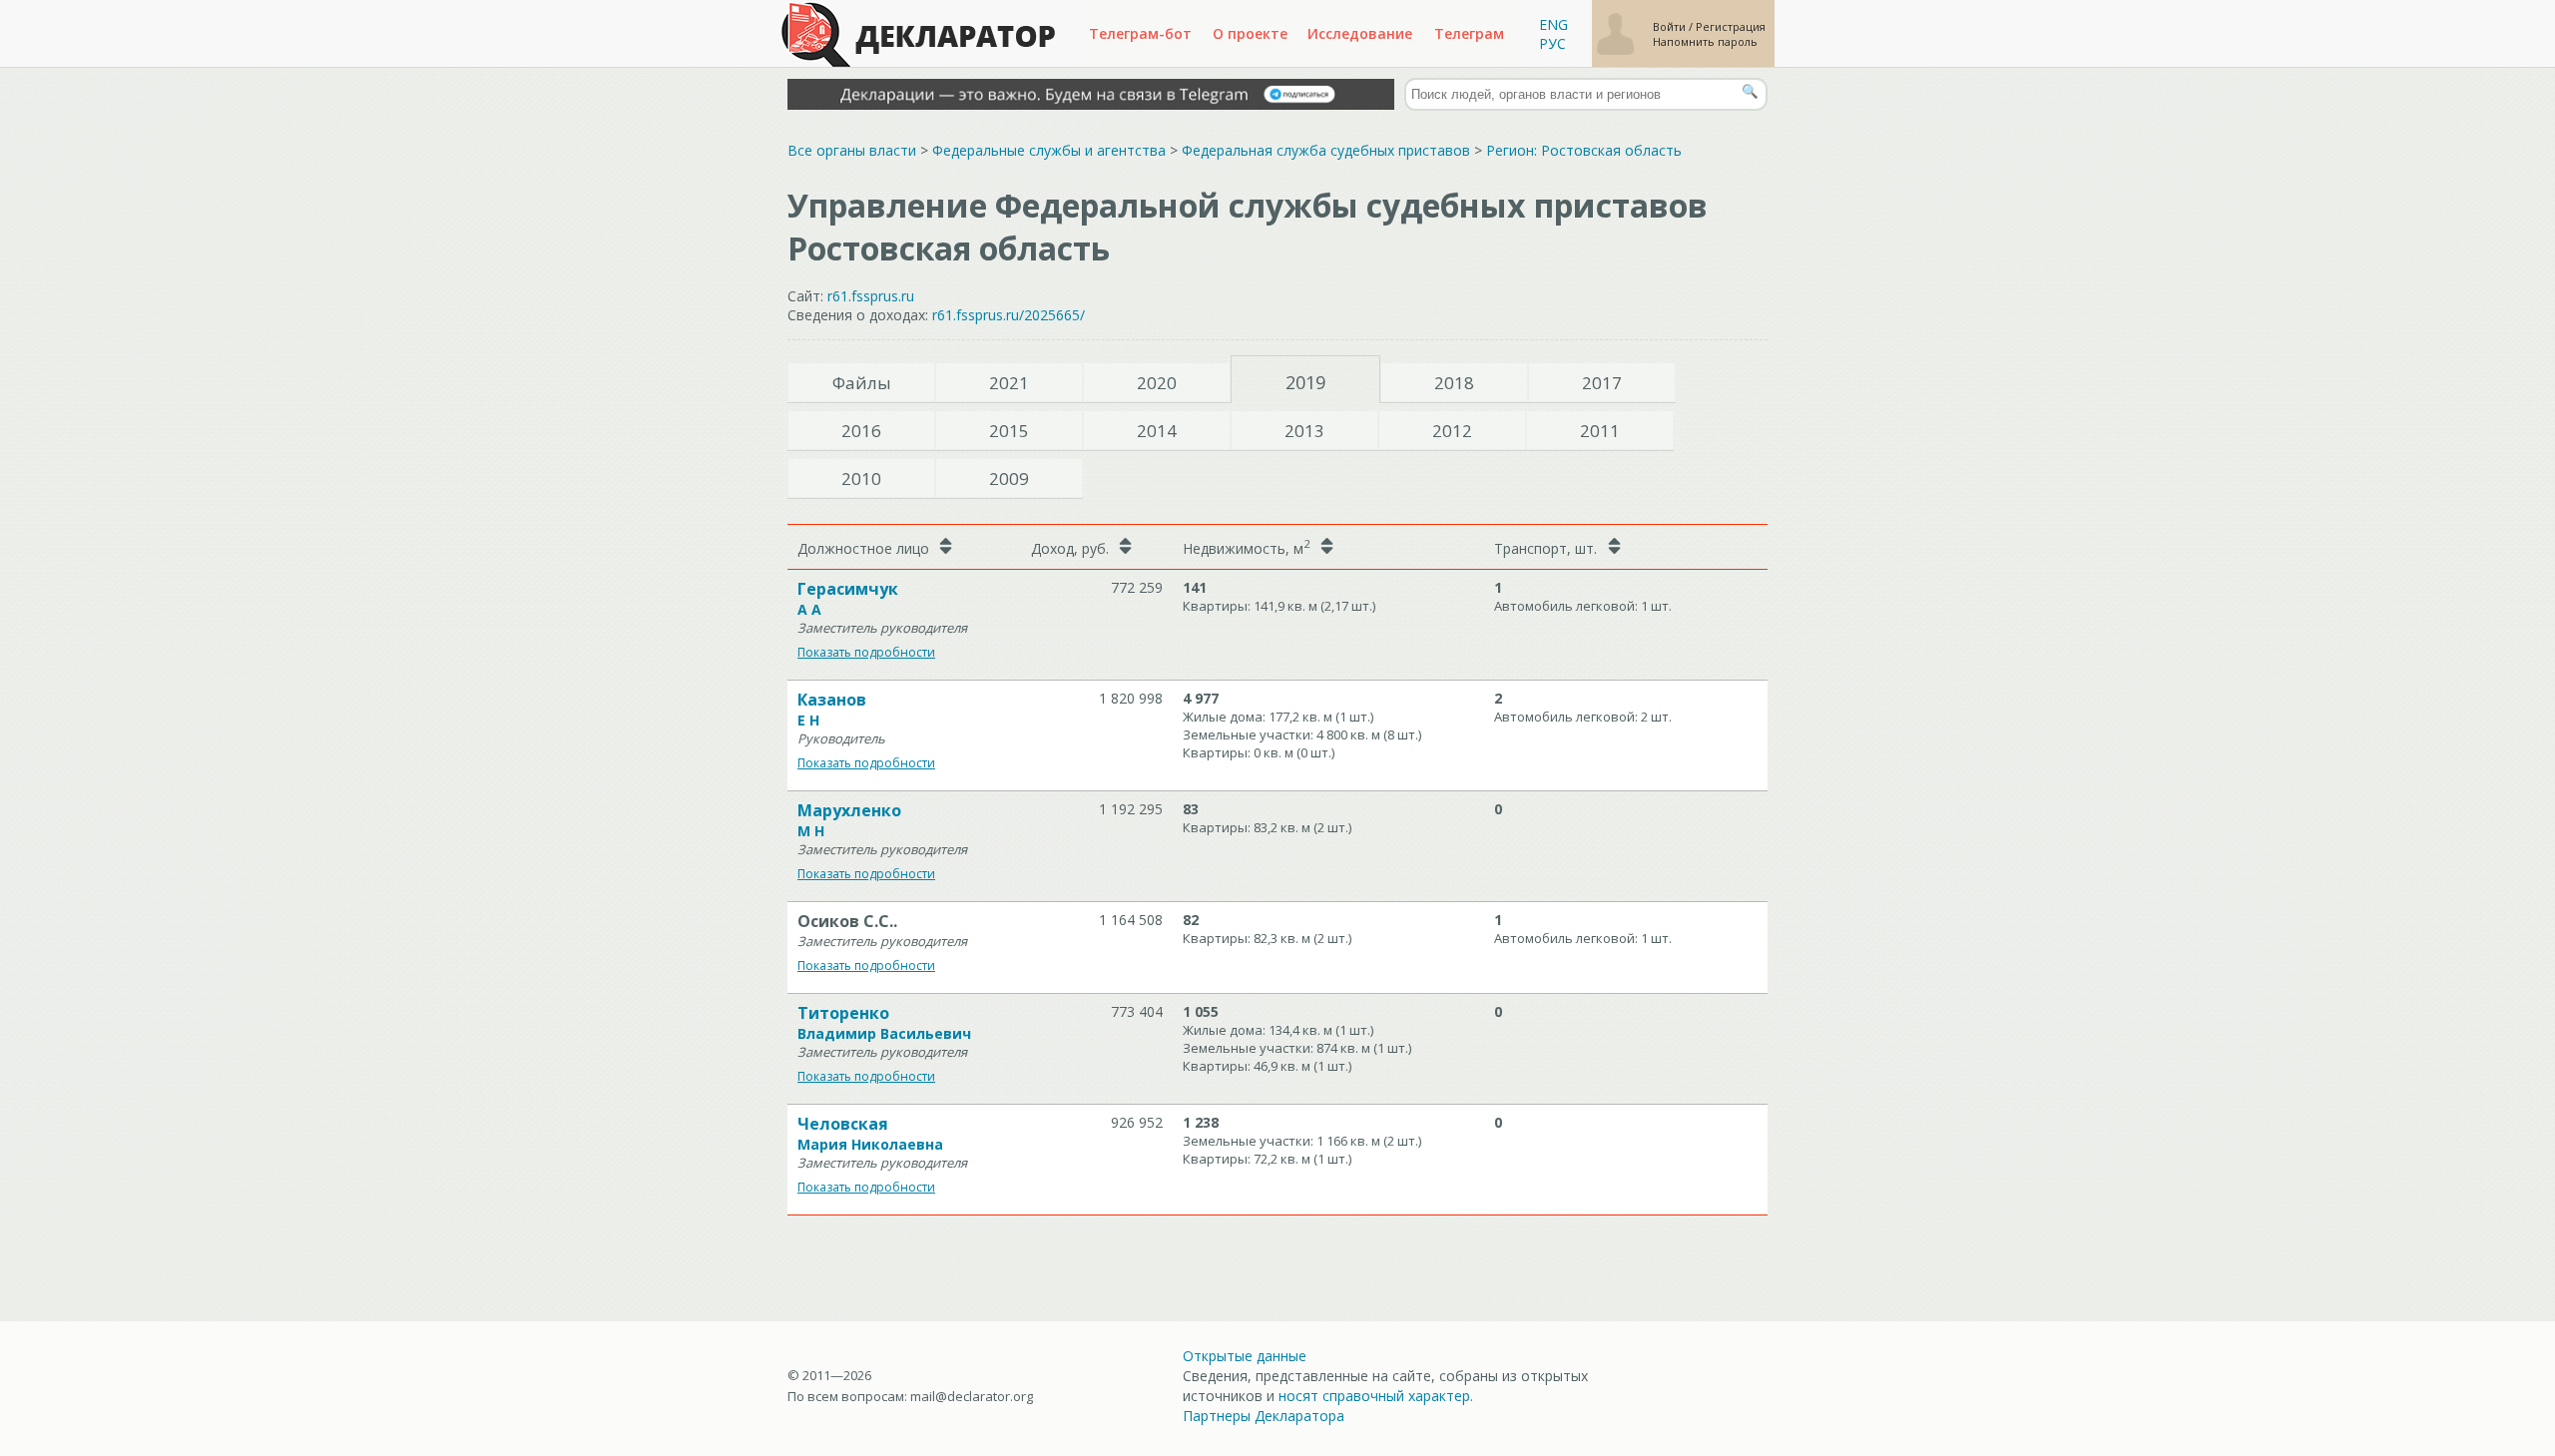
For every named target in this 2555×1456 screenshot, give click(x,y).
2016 (861, 431)
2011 (1600, 431)
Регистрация (1731, 26)
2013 (1304, 431)
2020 (1157, 383)
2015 (1009, 431)
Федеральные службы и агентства (1049, 150)
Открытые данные (1245, 1356)
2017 (1602, 383)
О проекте (1250, 33)
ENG (1553, 24)
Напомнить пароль (1705, 41)
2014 (1157, 431)
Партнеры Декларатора (1264, 1416)
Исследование (1360, 33)
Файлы (862, 383)
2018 (1454, 383)
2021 (1009, 383)
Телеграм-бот (1140, 33)
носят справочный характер (1374, 1396)
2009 (1009, 479)
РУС (1552, 43)
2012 (1452, 431)
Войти (1671, 26)
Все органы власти (852, 150)
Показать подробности (866, 652)
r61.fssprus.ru (871, 296)
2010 (861, 479)
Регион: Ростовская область (1584, 150)
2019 (1305, 382)
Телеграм (1469, 33)
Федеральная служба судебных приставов (1326, 150)
